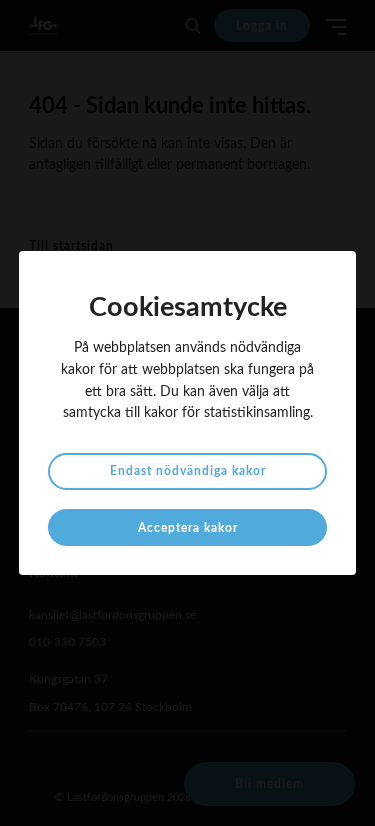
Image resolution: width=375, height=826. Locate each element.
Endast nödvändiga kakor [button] (188, 471)
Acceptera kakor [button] (188, 528)
